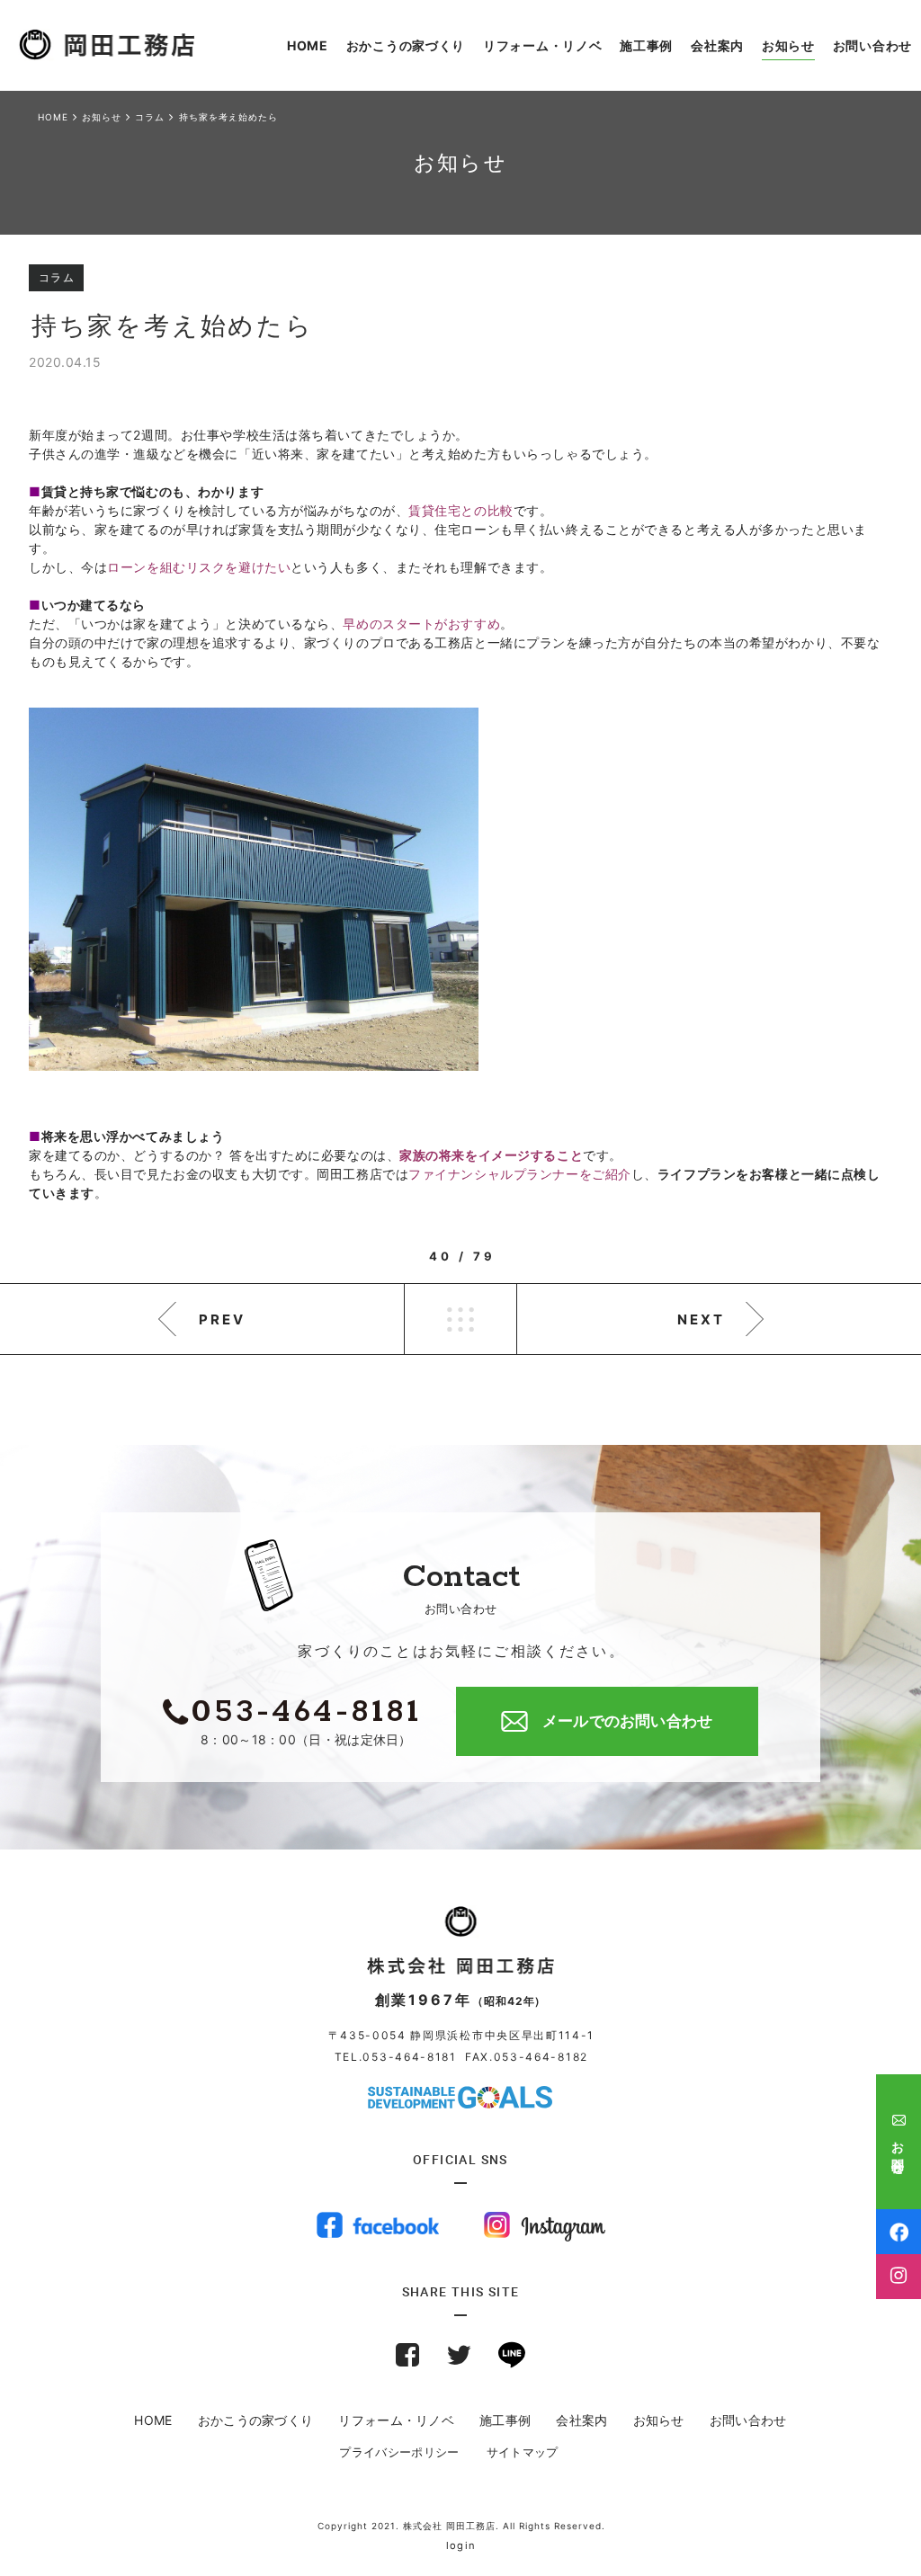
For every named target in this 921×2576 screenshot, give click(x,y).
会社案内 (581, 2420)
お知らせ (659, 2420)
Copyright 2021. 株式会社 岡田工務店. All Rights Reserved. (461, 2526)
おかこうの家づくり (256, 2420)
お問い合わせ (748, 2420)
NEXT (701, 1319)
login (461, 2545)
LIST (460, 1319)
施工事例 (505, 2420)
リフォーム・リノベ (396, 2420)
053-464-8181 (409, 2057)
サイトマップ (523, 2452)
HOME (153, 2420)
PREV (222, 1319)
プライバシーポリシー (399, 2452)
